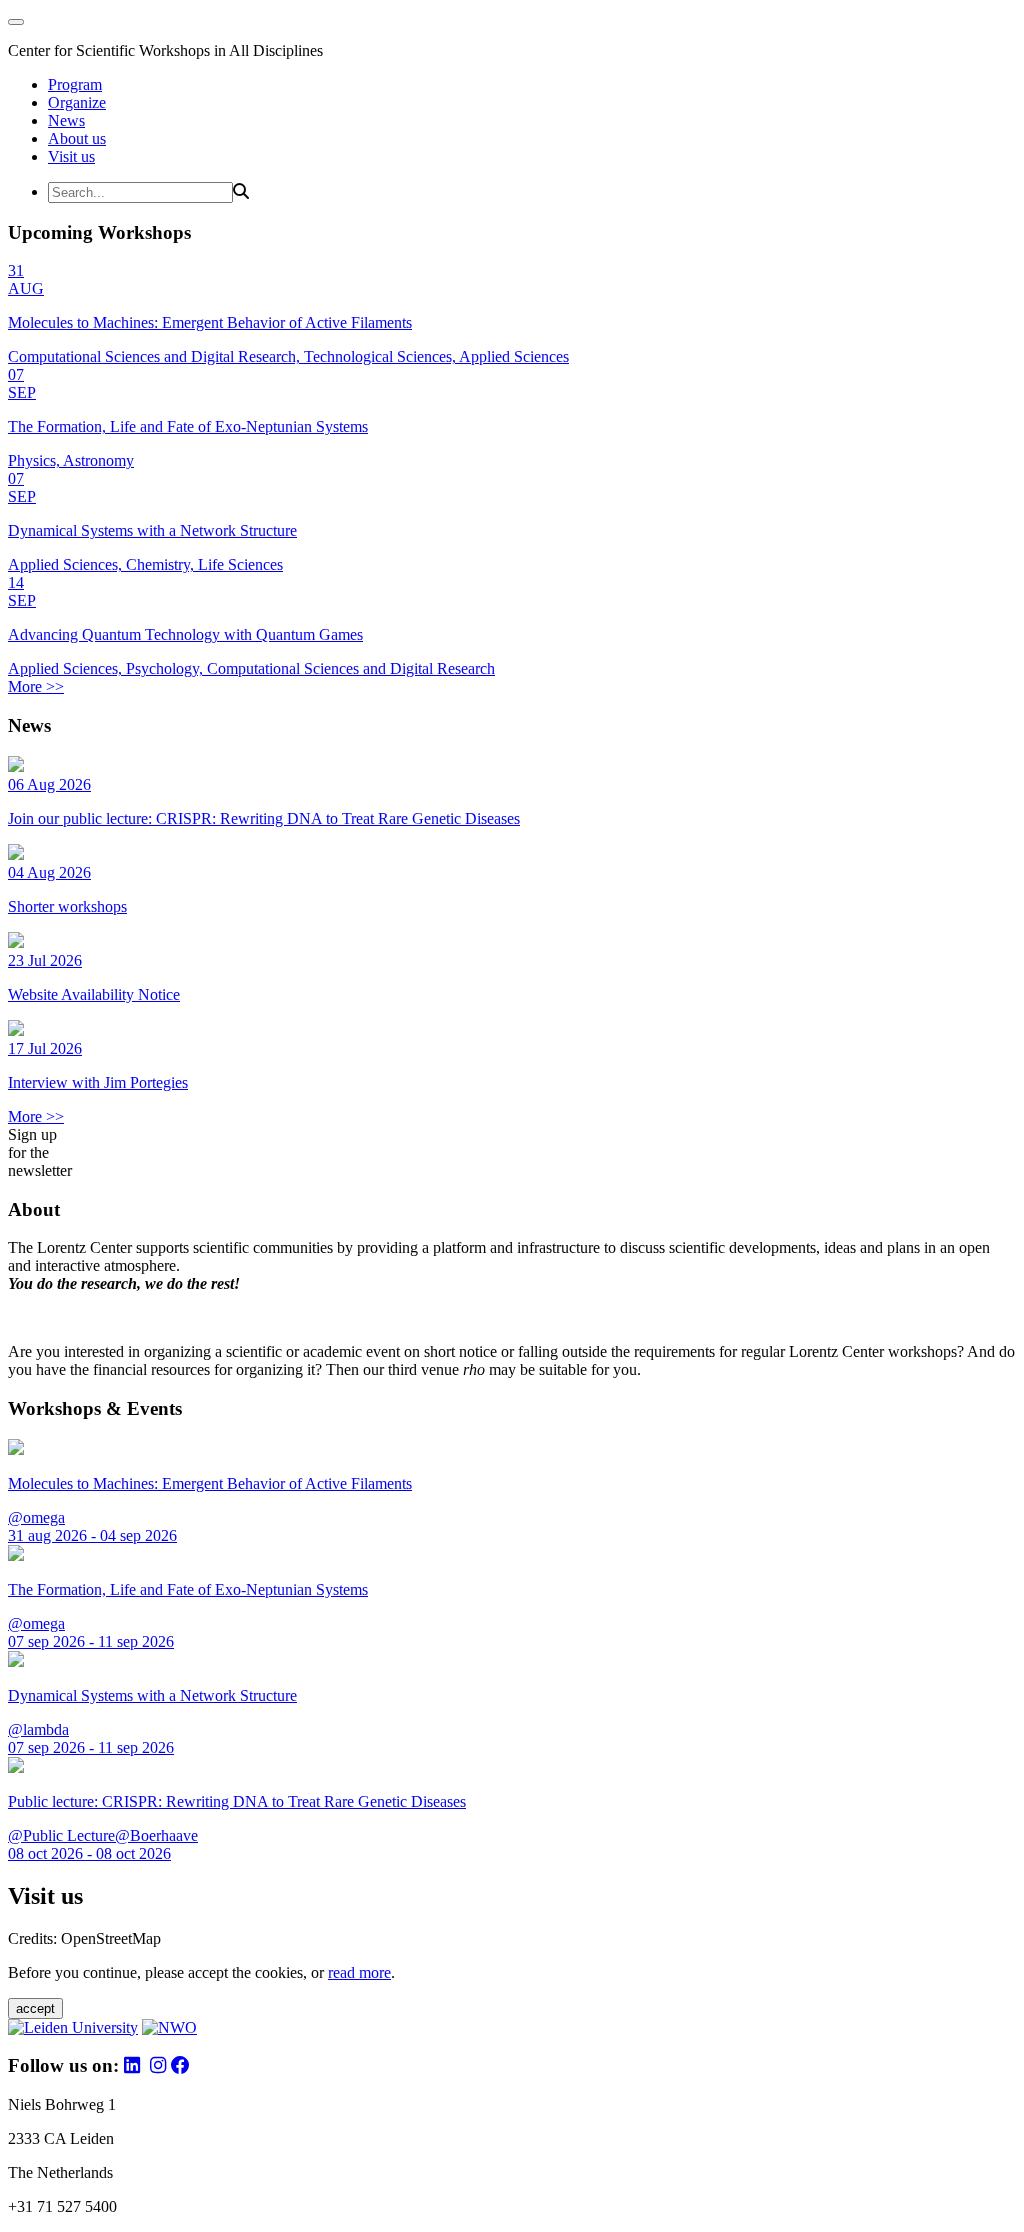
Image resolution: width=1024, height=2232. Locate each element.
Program (75, 84)
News (66, 120)
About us (77, 138)
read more (359, 1972)
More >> (36, 686)
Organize (77, 102)
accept (35, 2008)
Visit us (71, 156)
